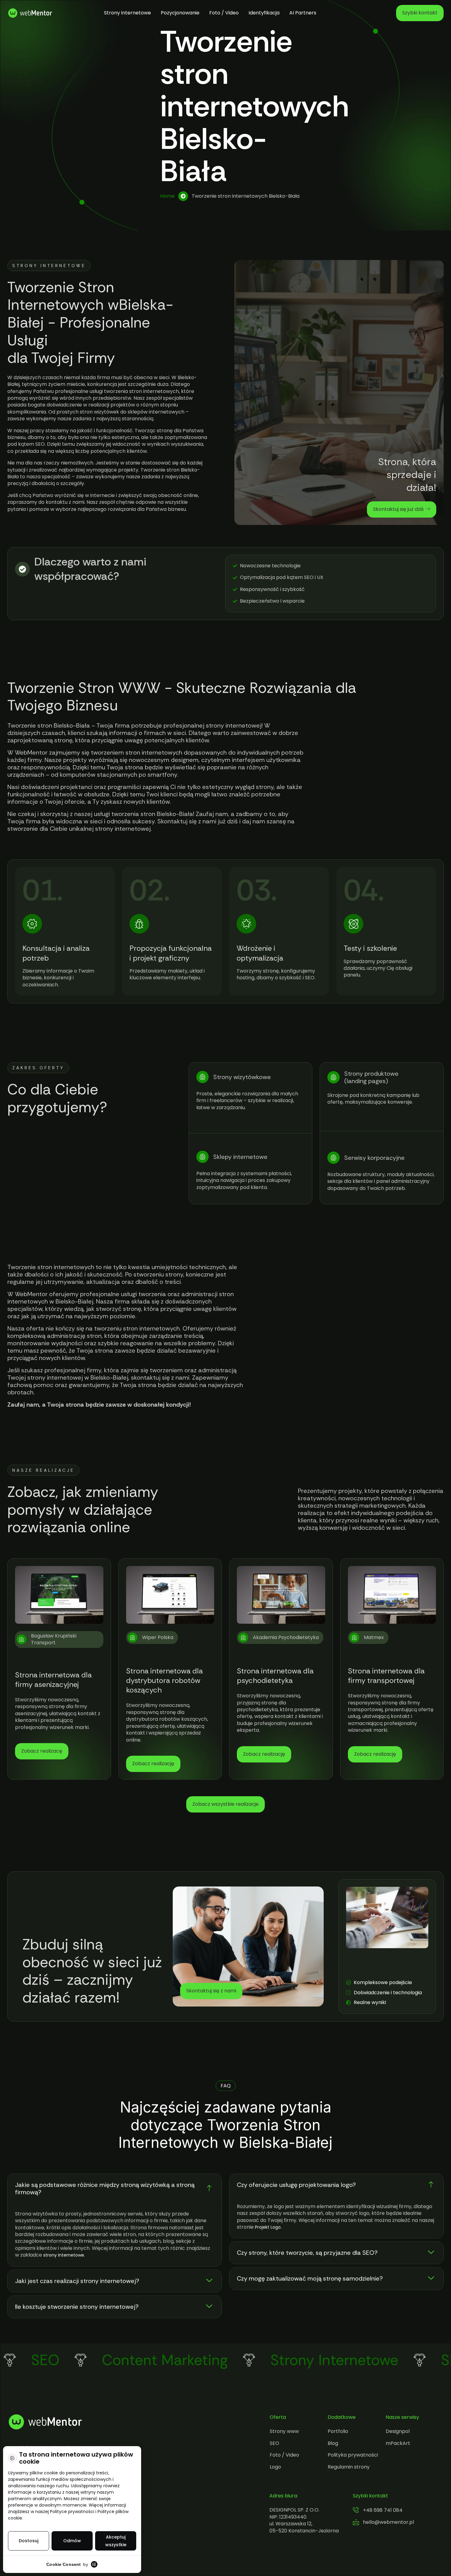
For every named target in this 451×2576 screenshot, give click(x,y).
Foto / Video (224, 13)
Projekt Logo (268, 2227)
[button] (115, 2189)
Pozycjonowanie (180, 13)
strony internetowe (64, 2255)
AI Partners (303, 13)
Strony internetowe (127, 13)
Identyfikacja (264, 13)
